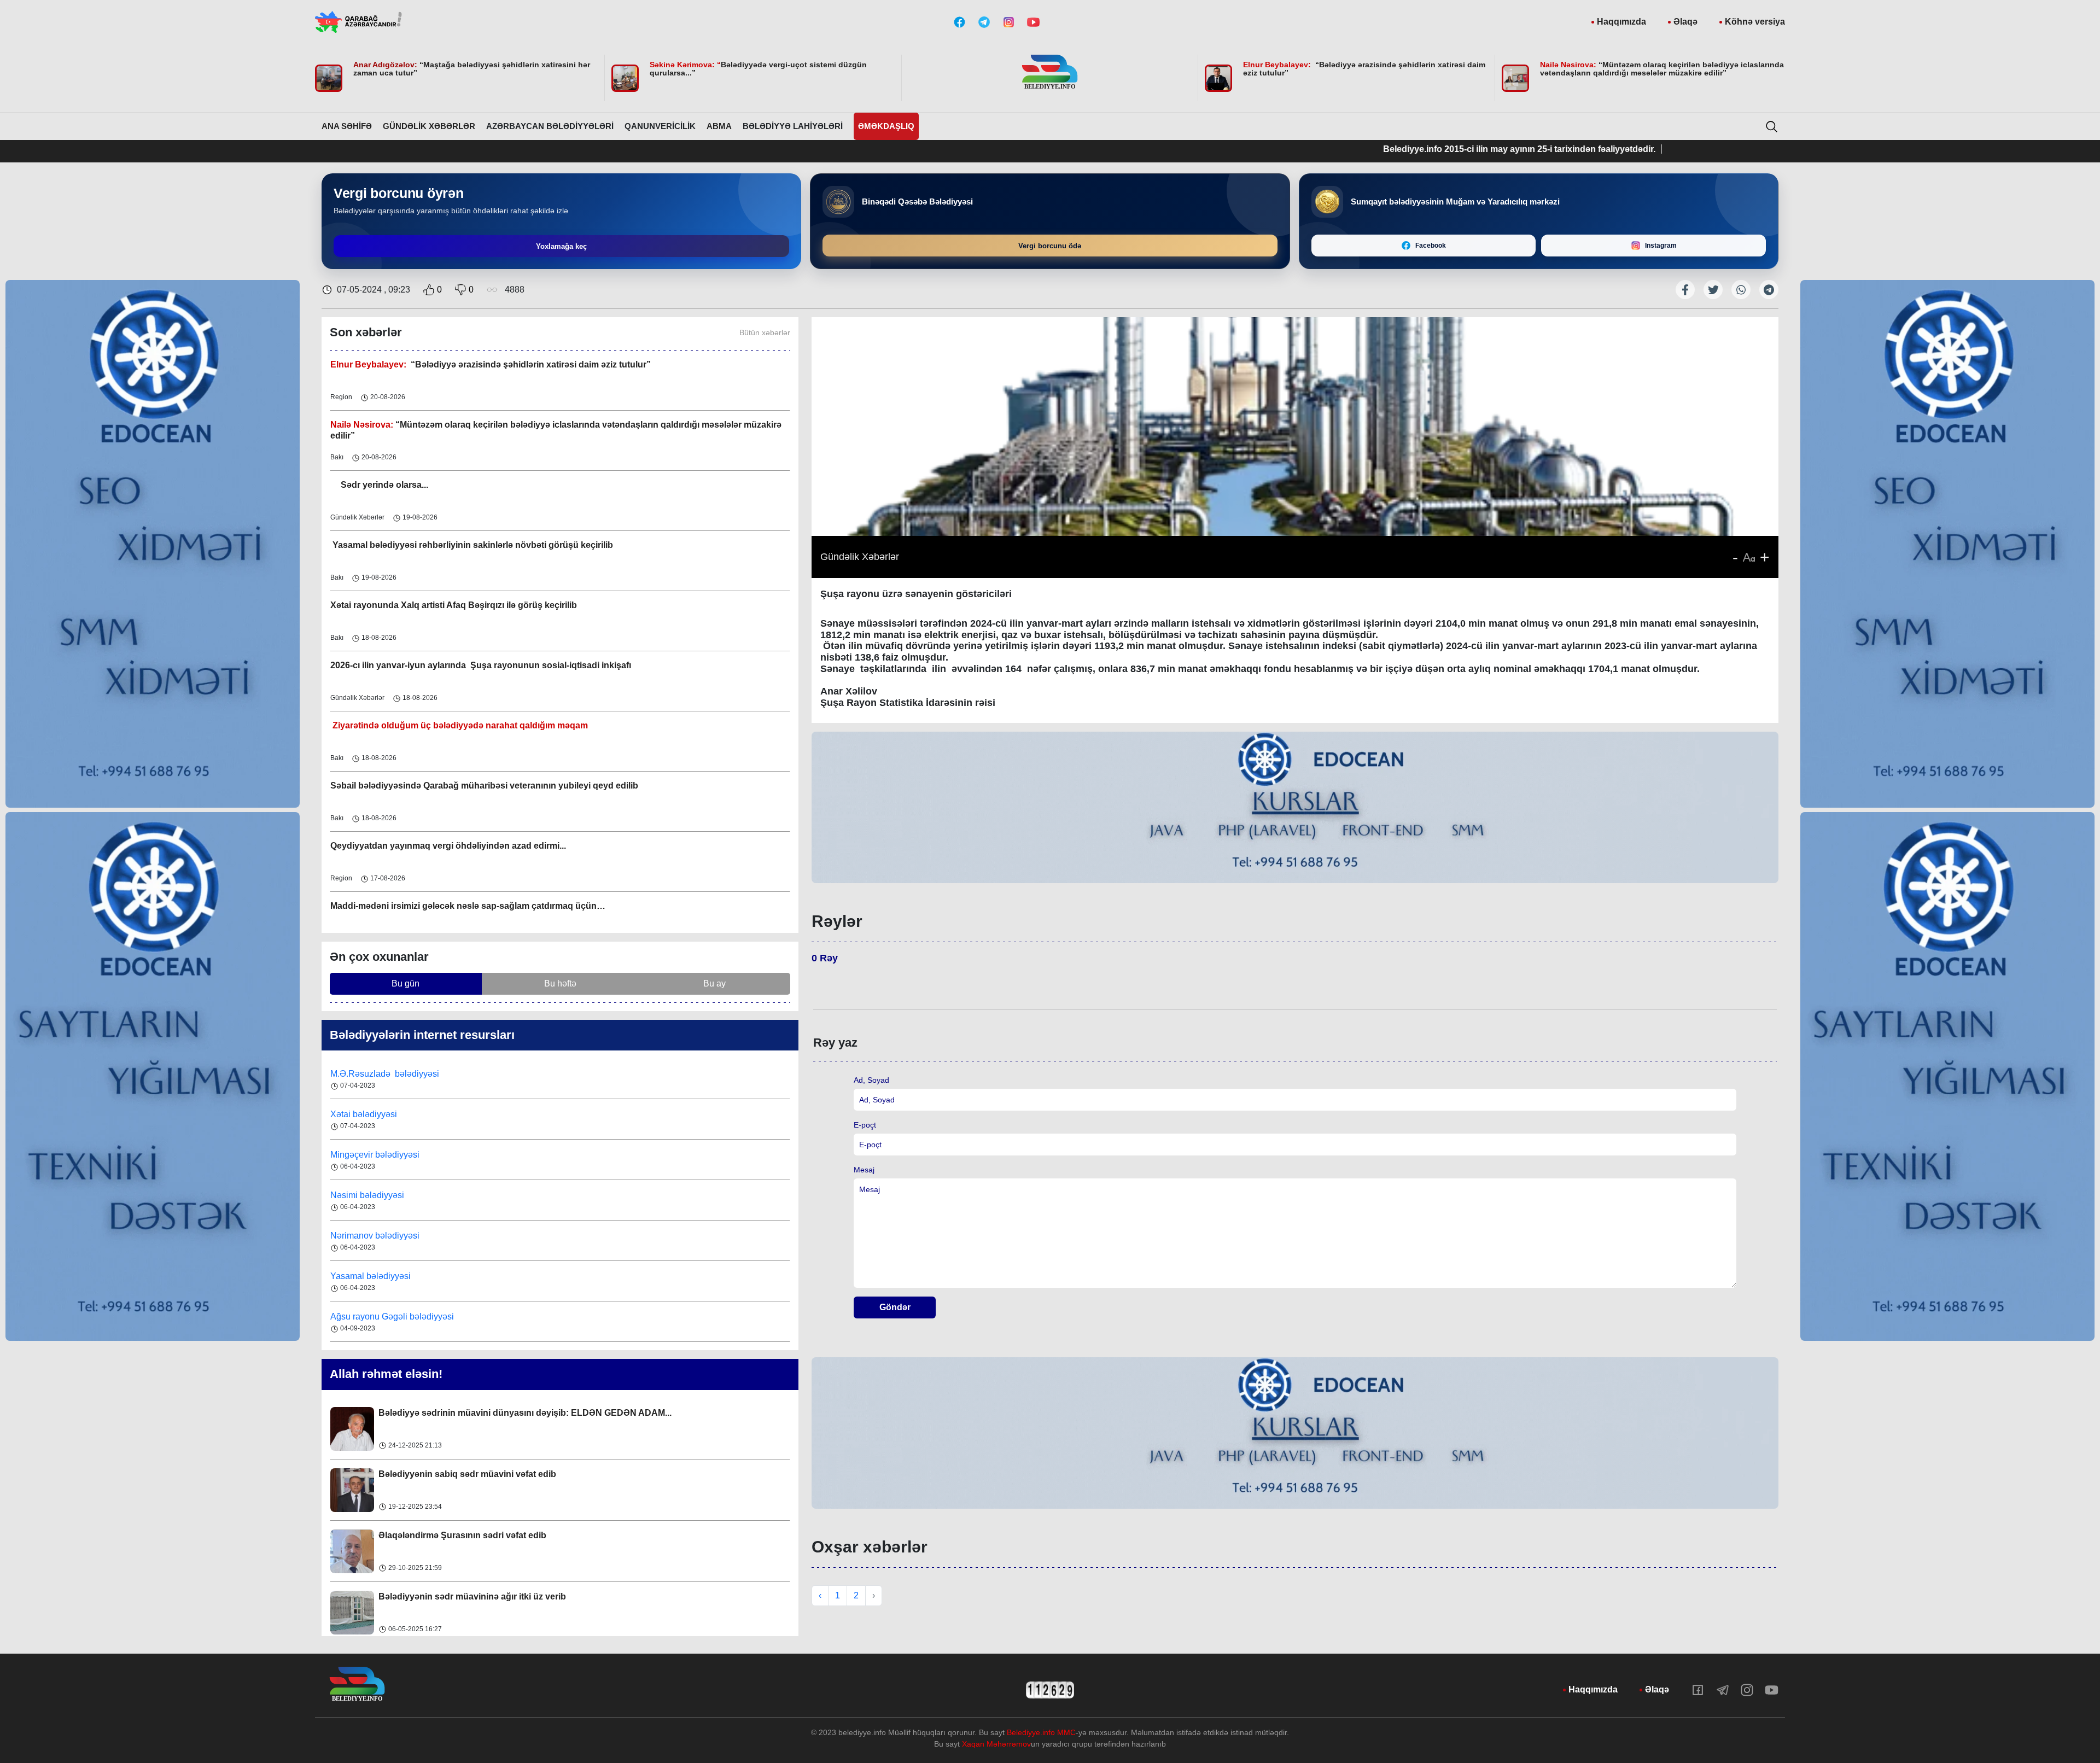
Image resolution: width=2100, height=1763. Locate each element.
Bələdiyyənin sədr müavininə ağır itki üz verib (472, 1535)
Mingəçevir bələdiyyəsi (376, 1114)
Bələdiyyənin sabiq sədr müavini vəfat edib (467, 1413)
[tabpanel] (1295, 809)
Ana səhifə (347, 126)
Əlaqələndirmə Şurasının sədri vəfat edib (462, 1474)
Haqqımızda (1621, 22)
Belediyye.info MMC (1041, 1732)
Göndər (895, 1307)
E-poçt (865, 1125)
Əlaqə (1685, 22)
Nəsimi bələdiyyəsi (368, 1155)
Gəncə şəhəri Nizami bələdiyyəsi (394, 1317)
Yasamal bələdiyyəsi (371, 1236)
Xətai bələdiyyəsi (365, 1074)
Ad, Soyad (871, 1080)
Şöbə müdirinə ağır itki (425, 1596)
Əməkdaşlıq (886, 126)
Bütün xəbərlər (765, 332)
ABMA (719, 126)
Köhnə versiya (1755, 22)
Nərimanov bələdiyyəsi (376, 1195)
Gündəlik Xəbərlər (429, 126)
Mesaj (864, 1170)
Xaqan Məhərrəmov (996, 1744)
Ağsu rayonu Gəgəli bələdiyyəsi (392, 1276)
